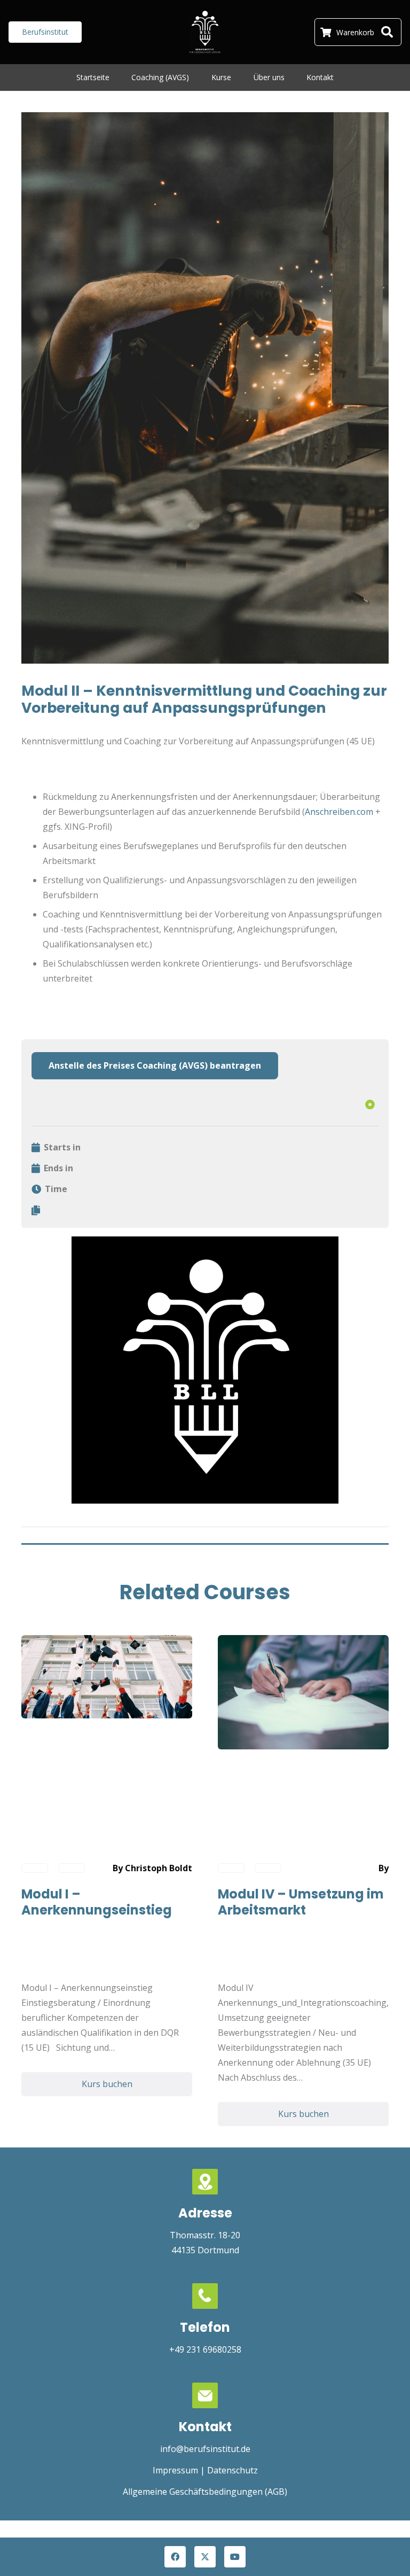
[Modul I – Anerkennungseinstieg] (107, 1643)
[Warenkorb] (326, 32)
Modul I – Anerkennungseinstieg (97, 1902)
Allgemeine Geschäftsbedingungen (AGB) (205, 2492)
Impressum (175, 2470)
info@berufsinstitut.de (205, 2449)
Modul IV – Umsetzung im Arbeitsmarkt (301, 1902)
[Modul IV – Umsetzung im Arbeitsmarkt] (303, 1643)
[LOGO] (205, 32)
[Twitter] (205, 2557)
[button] (387, 32)
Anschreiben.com (339, 812)
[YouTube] (235, 2557)
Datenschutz (232, 2470)
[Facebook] (175, 2557)
